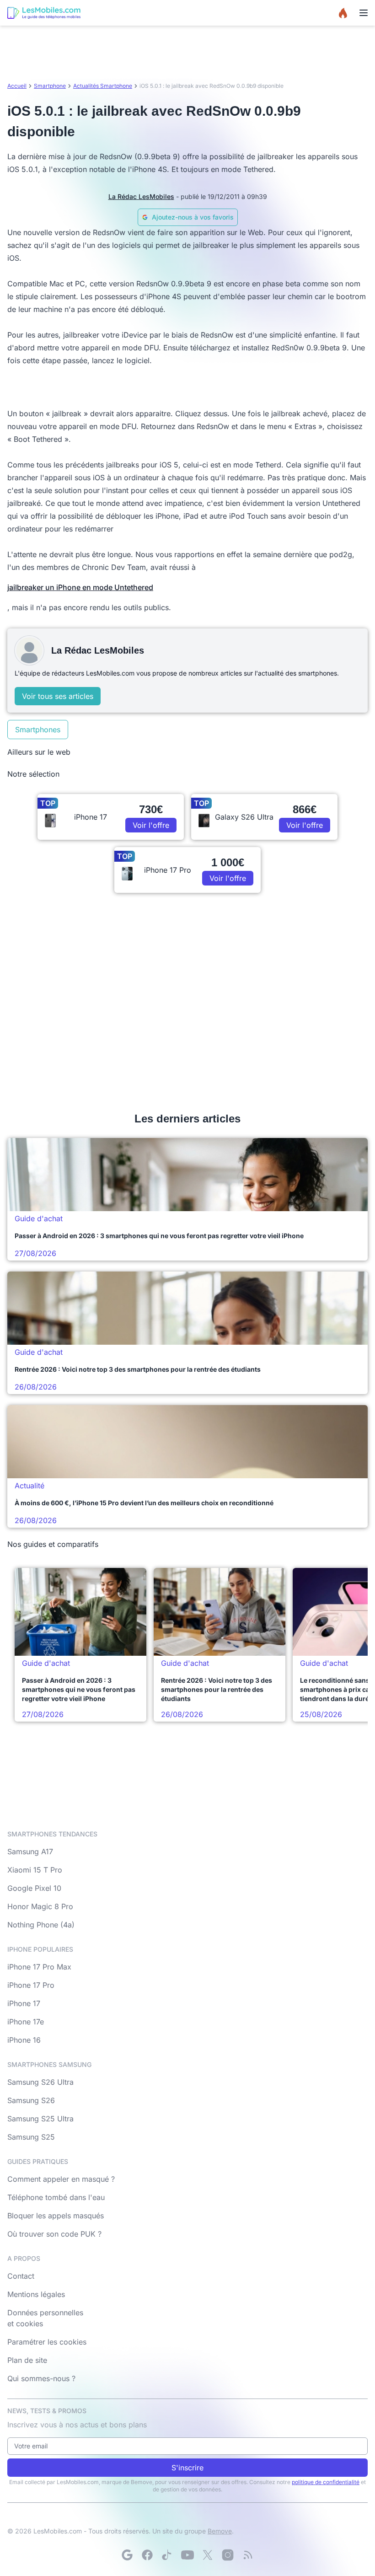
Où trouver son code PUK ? (54, 2234)
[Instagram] (228, 2555)
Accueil (17, 86)
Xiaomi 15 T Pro (35, 1870)
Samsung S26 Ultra (40, 2082)
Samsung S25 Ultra (40, 2119)
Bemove (220, 2531)
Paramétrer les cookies (47, 2342)
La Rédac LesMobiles (141, 196)
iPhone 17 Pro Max (39, 1967)
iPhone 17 (24, 2003)
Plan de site (27, 2360)
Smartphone (50, 86)
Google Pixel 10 (34, 1888)
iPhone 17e (26, 2022)
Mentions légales (36, 2294)
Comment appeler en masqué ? (61, 2179)
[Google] (127, 2555)
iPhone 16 (24, 2040)
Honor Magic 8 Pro (40, 1906)
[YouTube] (187, 2555)
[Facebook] (147, 2555)
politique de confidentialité (326, 2482)
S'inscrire (187, 2468)
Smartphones (38, 730)
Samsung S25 (31, 2137)
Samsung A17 (30, 1851)
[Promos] (343, 13)
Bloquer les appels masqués (56, 2216)
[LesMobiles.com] (44, 13)
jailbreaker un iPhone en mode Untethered (80, 587)
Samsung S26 (31, 2100)
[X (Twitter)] (208, 2555)
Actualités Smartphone (103, 86)
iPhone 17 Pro (31, 1985)
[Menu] (364, 13)
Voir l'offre (151, 825)
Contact (21, 2276)
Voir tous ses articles (58, 696)
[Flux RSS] (248, 2555)
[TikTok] (167, 2555)
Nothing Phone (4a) (41, 1925)
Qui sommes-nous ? (41, 2378)
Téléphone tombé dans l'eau (56, 2197)
